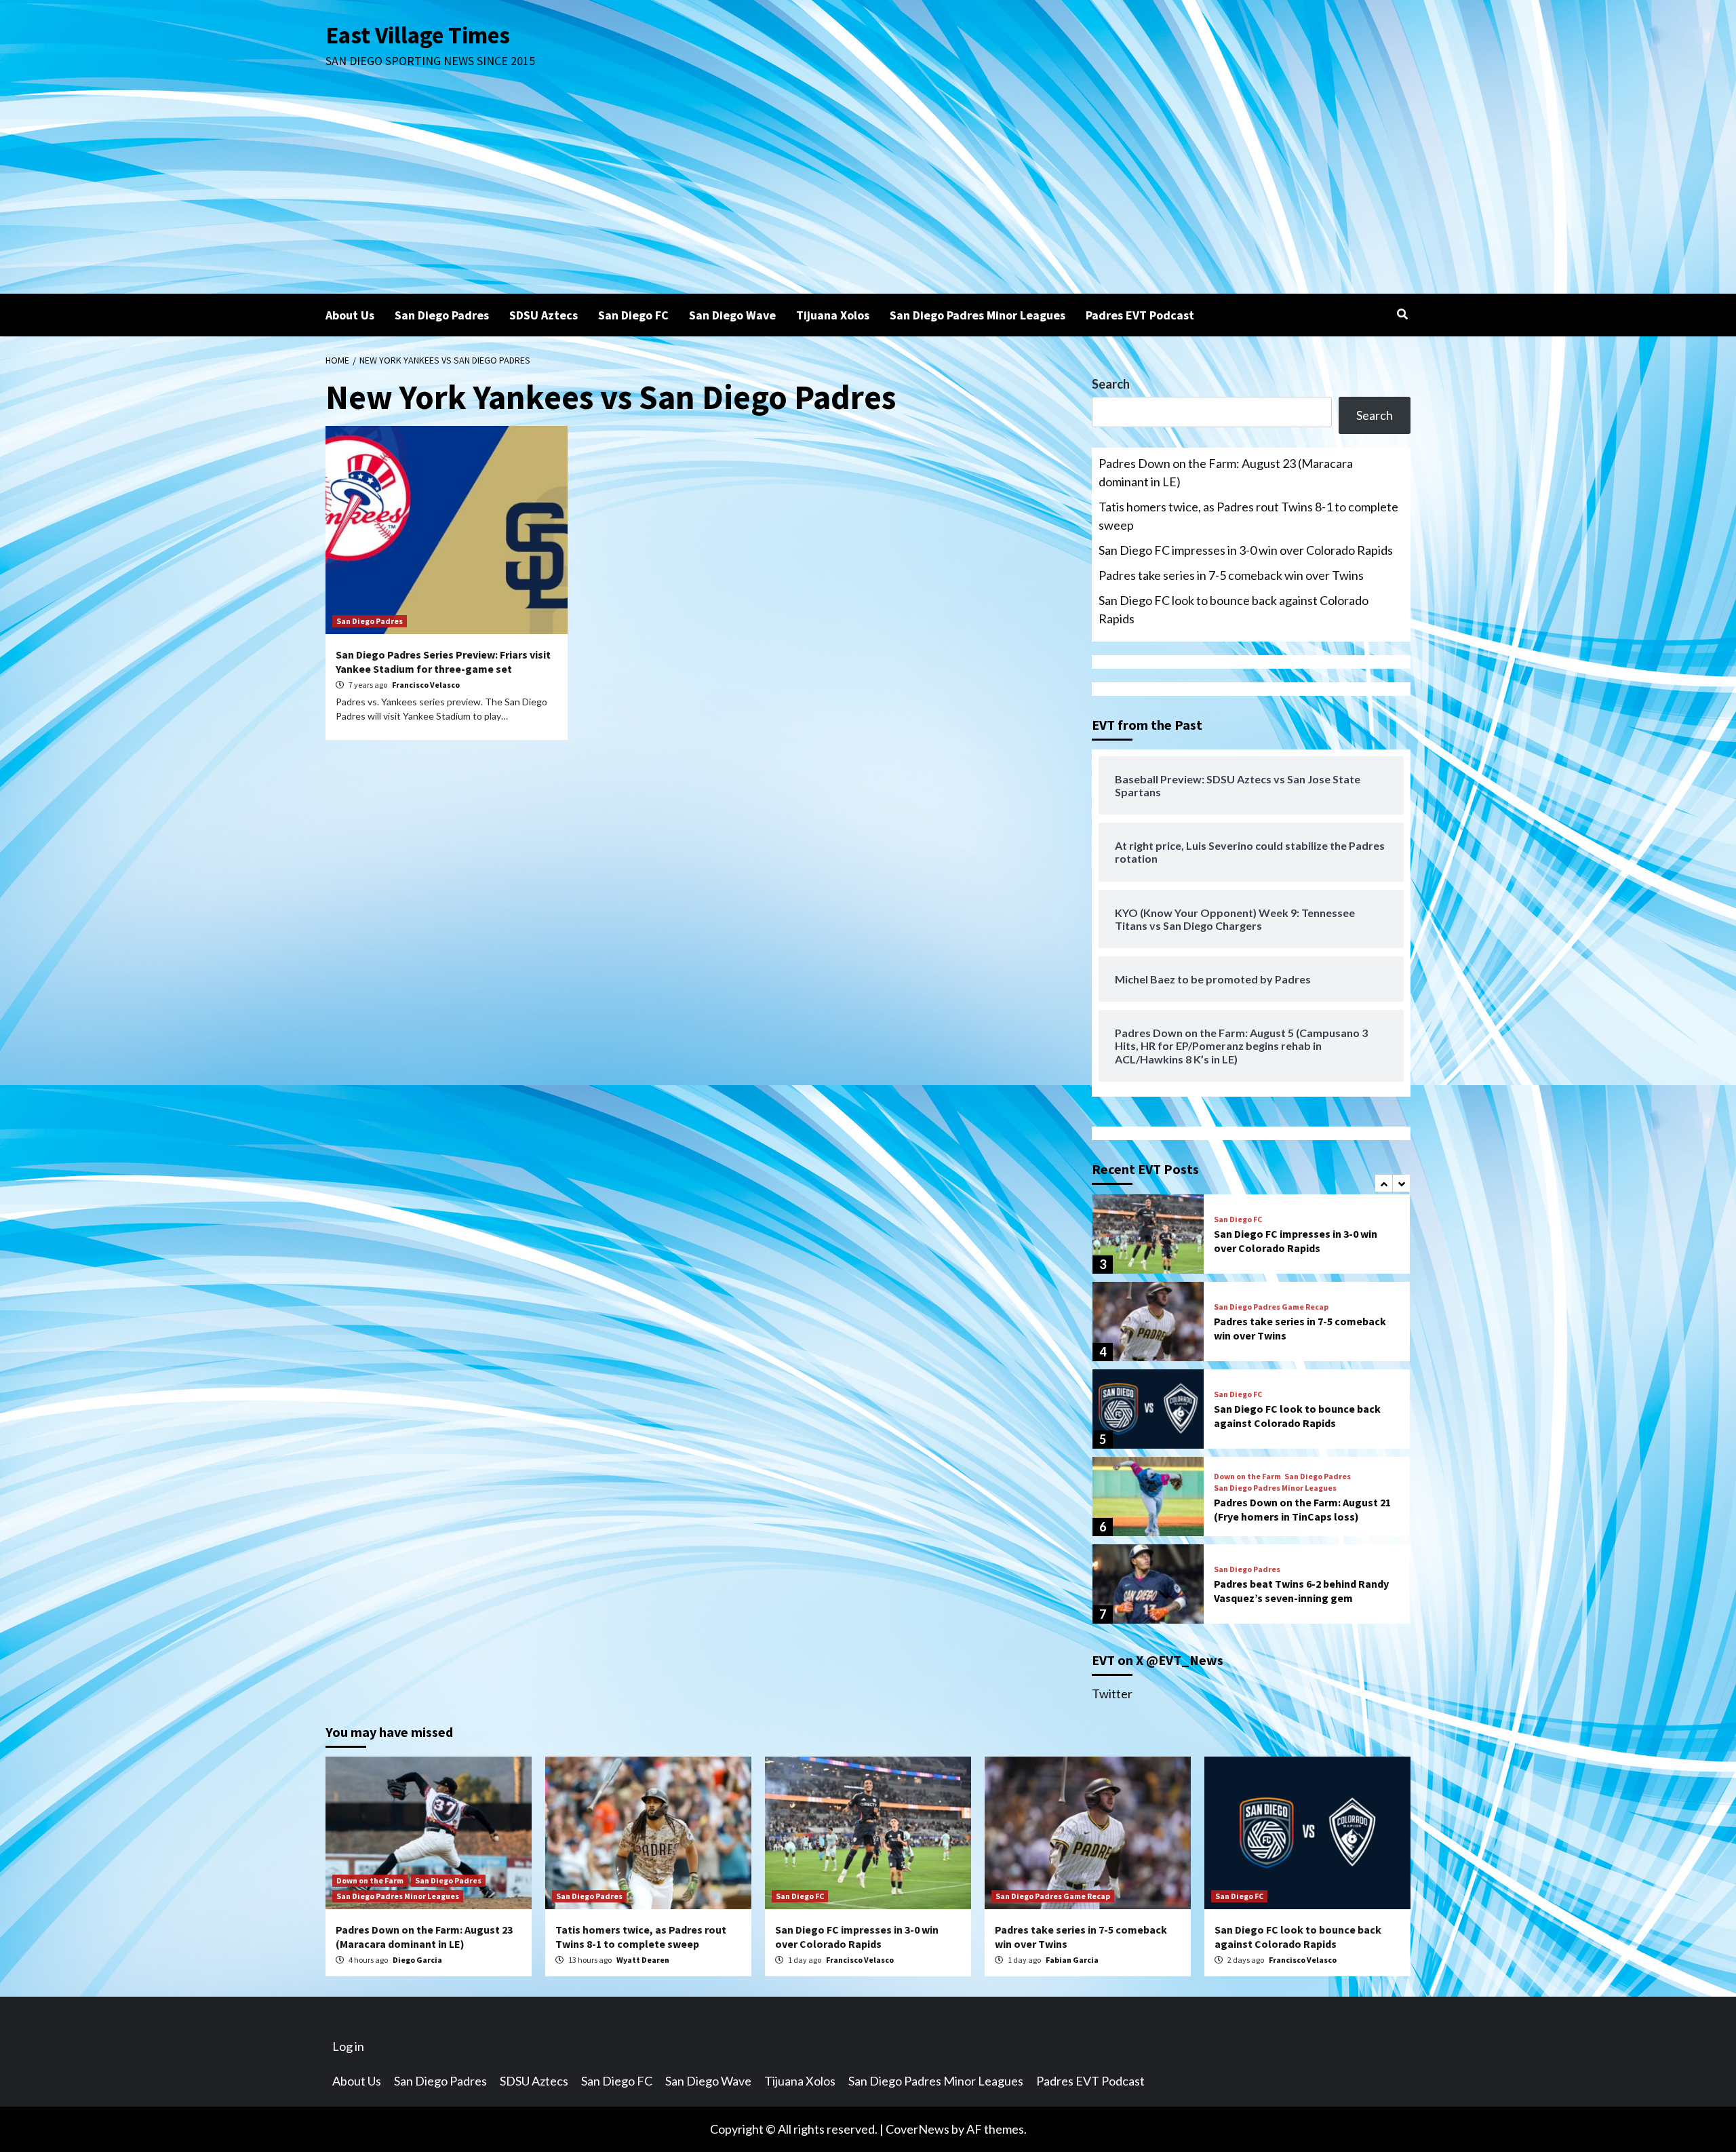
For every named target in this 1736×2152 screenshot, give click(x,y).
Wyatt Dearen (643, 1960)
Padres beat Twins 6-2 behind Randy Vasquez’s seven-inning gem (1301, 1591)
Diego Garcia (417, 1960)
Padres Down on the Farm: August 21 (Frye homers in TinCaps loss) (1302, 1509)
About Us (350, 315)
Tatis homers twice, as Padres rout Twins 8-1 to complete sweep (1248, 516)
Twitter (1112, 1694)
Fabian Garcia (1072, 1960)
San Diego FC (633, 315)
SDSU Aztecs (544, 315)
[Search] (1402, 314)
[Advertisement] (868, 192)
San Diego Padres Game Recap (1271, 1307)
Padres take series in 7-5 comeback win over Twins (1231, 575)
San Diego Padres (442, 315)
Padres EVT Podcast (1140, 315)
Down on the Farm (1247, 1476)
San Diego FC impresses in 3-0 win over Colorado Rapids (1246, 550)
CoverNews (918, 2129)
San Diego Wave (732, 315)
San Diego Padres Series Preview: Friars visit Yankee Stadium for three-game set (443, 662)
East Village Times (418, 35)
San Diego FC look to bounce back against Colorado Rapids (1234, 609)
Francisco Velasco (426, 685)
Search (1111, 384)
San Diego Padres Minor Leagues (978, 315)
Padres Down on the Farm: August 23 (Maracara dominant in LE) (1226, 472)
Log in (348, 2046)
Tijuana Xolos (833, 315)
